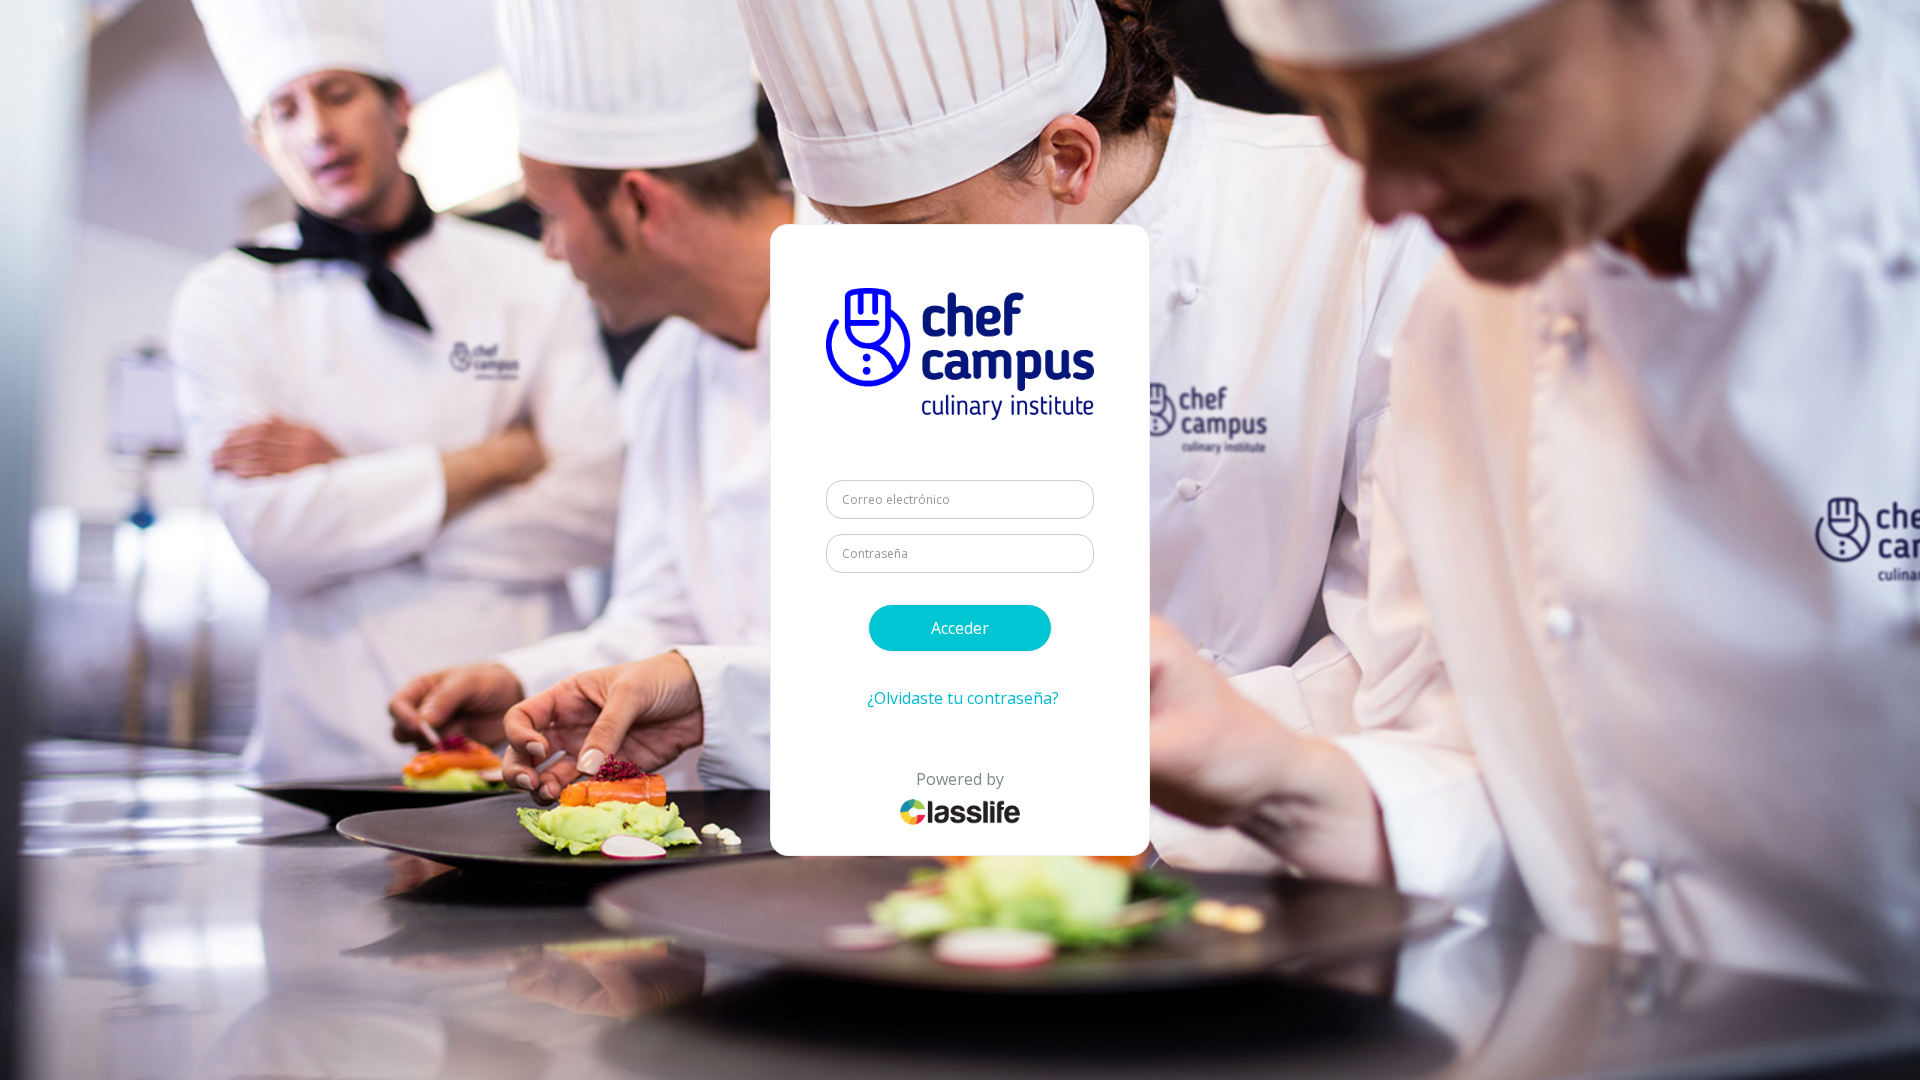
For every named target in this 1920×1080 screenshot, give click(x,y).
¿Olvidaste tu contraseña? (963, 698)
